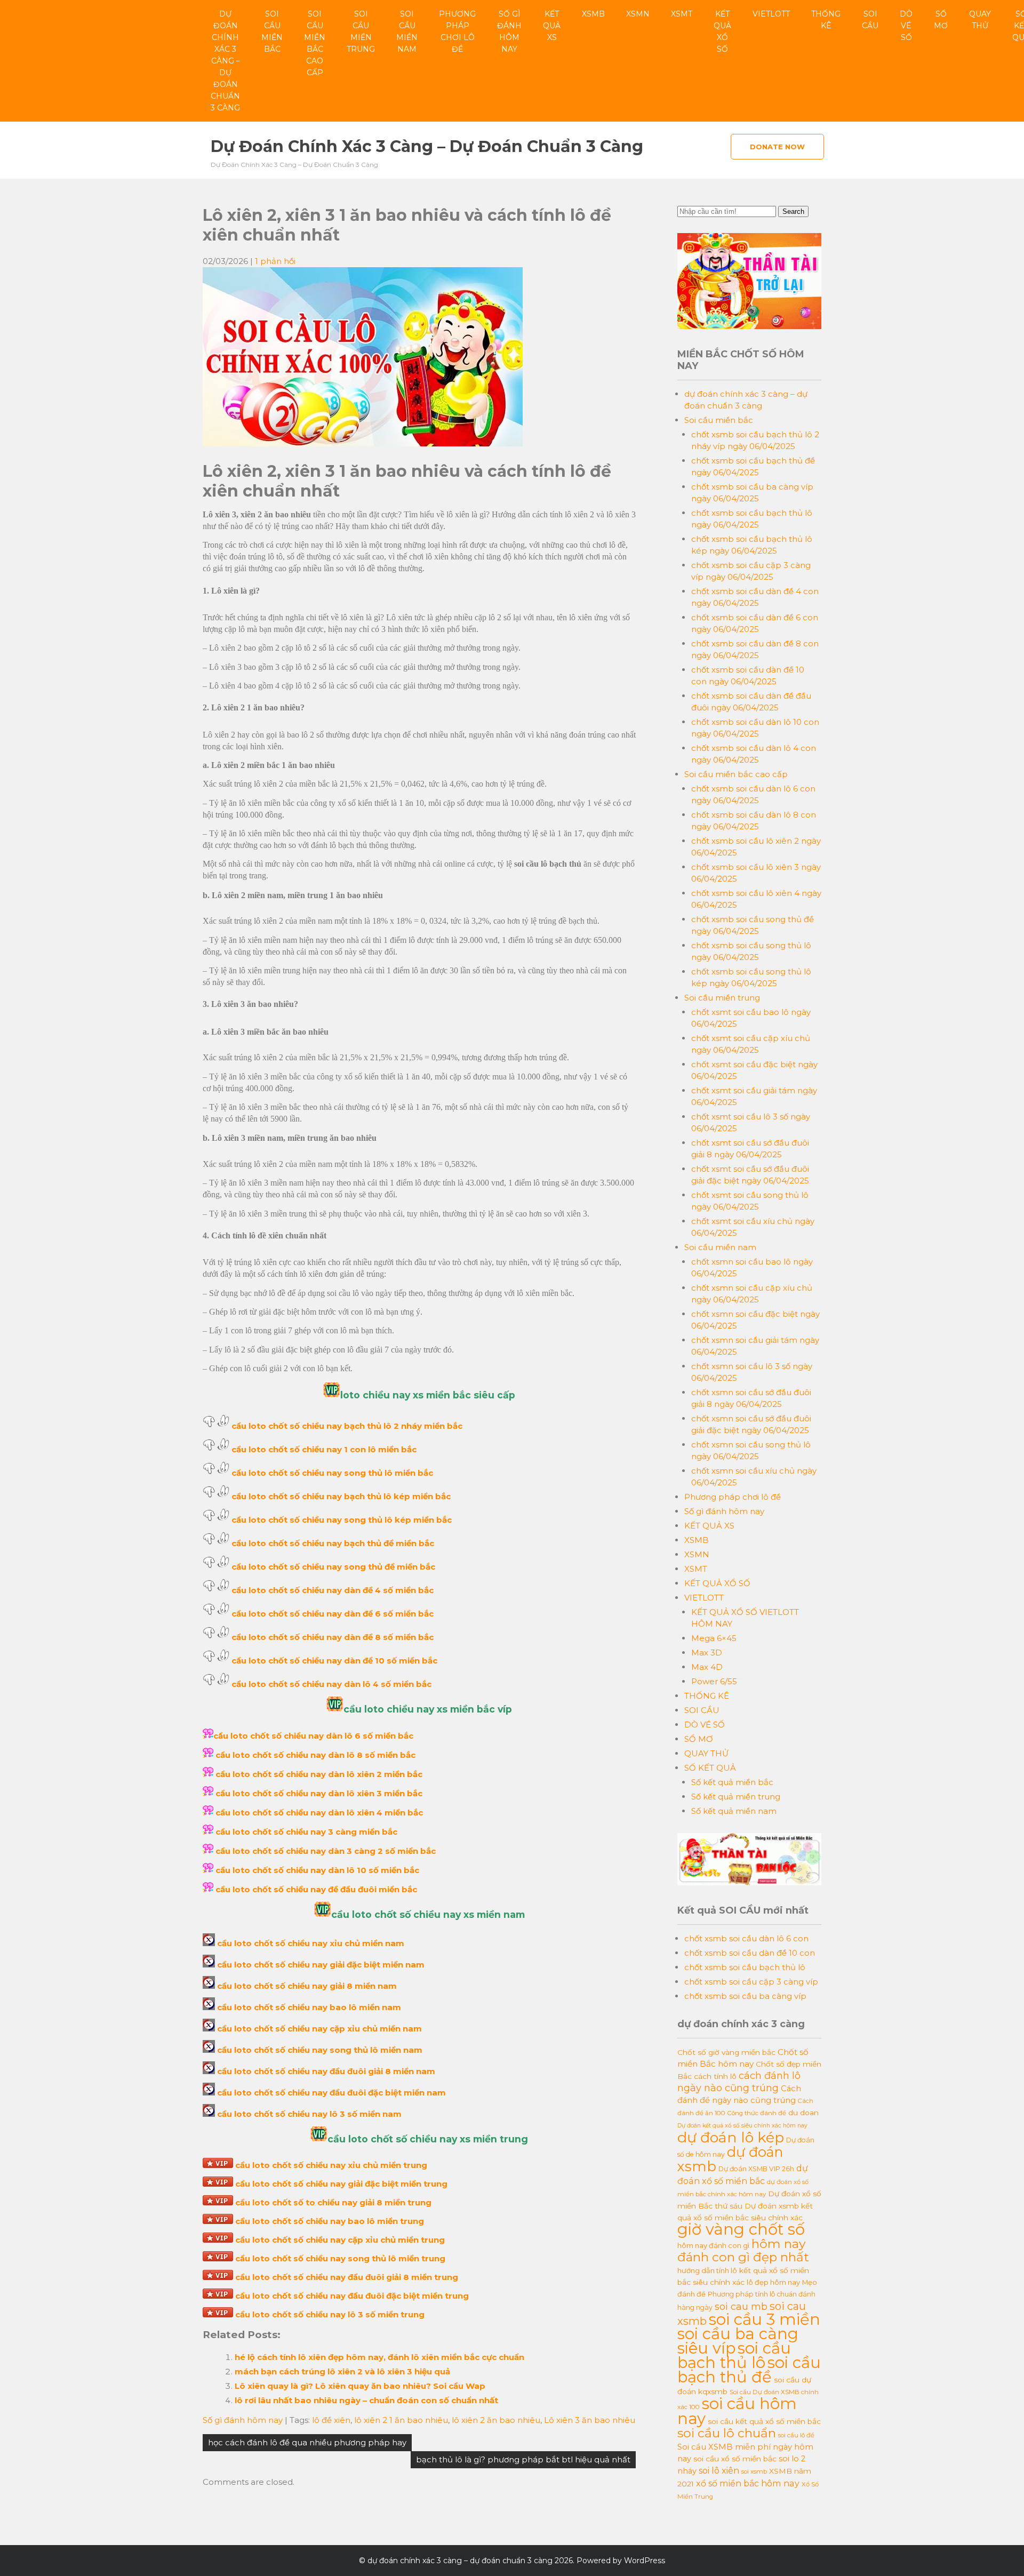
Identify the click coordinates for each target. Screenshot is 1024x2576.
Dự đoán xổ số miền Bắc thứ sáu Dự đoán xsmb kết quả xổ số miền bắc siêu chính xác (749, 2206)
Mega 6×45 (714, 1638)
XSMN (638, 14)
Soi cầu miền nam (407, 31)
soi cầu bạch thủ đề (749, 2370)
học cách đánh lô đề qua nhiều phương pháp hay (307, 2442)
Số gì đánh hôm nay (509, 31)
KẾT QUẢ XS (552, 26)
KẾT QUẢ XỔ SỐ (722, 31)
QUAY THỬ (980, 20)
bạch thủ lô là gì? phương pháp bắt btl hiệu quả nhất (523, 2459)
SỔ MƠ (941, 20)
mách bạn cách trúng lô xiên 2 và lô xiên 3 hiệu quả (342, 2371)
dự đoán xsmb (730, 2159)
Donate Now (777, 147)
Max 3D (707, 1653)
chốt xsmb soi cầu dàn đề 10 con (750, 1953)
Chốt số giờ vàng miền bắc (726, 2052)
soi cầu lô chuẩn (727, 2433)
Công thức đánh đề (757, 2113)
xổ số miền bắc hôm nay (748, 2483)
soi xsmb (754, 2471)
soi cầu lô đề (796, 2435)
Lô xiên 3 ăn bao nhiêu (590, 2420)
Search (793, 211)
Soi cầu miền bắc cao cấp (315, 43)
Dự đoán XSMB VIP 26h (756, 2169)
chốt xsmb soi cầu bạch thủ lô (745, 1967)
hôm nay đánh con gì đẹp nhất (743, 2250)
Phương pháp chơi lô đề (457, 31)
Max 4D (707, 1667)
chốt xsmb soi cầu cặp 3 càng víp (751, 1982)
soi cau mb (741, 2306)
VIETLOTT (771, 14)
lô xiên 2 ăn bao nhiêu (496, 2420)
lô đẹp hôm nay (773, 2282)
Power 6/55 (714, 1681)
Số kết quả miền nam (734, 1811)
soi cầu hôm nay (737, 2411)
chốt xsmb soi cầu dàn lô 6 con (746, 1938)
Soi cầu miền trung (361, 31)
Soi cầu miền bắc (272, 31)
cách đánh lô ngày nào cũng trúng (739, 2082)
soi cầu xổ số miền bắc (735, 2459)
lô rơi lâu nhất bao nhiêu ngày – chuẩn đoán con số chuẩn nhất (366, 2400)
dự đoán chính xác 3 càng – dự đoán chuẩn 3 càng (225, 61)
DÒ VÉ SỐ (906, 26)
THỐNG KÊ (826, 20)
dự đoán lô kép (731, 2137)
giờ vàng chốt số (741, 2229)
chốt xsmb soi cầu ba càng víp (745, 1996)
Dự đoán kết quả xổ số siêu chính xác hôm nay (742, 2126)
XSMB (593, 14)
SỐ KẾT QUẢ (710, 1768)
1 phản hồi (275, 261)
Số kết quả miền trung (736, 1797)
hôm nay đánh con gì (713, 2245)
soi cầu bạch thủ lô (734, 2355)
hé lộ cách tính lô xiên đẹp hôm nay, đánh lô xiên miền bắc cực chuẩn (379, 2357)
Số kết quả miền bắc (732, 1782)
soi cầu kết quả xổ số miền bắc (764, 2421)
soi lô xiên (719, 2470)
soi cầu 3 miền (765, 2319)
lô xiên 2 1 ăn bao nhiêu (401, 2420)
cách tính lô (715, 2076)
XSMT (682, 14)
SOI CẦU (870, 20)
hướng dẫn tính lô (707, 2270)
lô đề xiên (331, 2420)
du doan (803, 2113)
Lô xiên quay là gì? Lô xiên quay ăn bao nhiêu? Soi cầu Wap (360, 2386)
